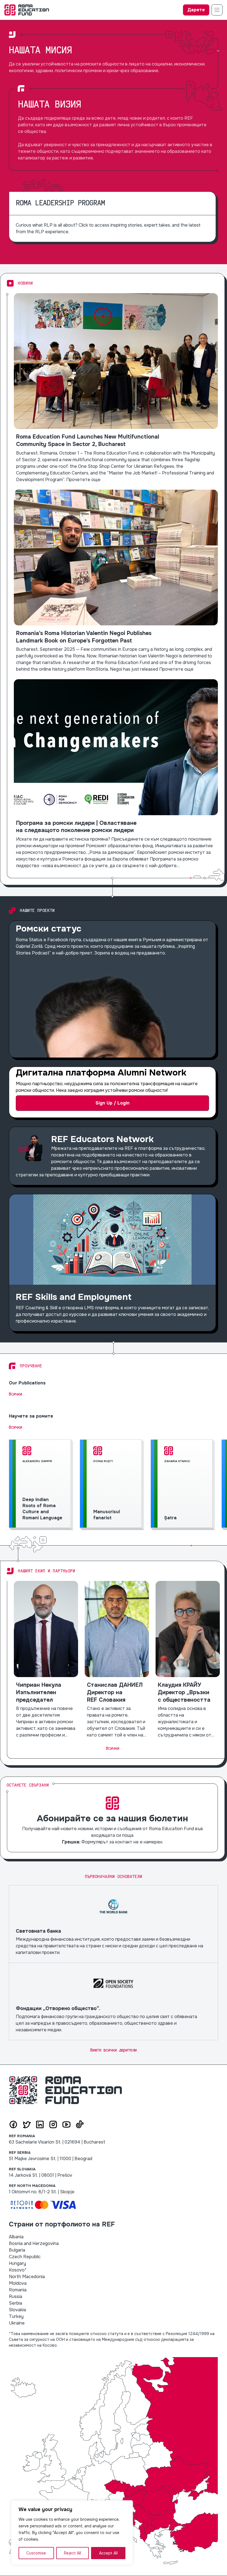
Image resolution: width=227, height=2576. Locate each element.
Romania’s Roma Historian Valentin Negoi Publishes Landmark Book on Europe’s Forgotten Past (116, 581)
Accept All (108, 2553)
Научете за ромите (31, 1416)
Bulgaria (17, 2250)
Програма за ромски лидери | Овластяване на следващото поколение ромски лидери (116, 774)
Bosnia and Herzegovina (34, 2243)
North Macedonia (27, 2277)
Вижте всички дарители (114, 2050)
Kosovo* (18, 2270)
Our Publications (27, 1383)
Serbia (16, 2303)
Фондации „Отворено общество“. (114, 2001)
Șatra (183, 1485)
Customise (36, 2553)
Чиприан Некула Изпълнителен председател (46, 1660)
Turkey (16, 2316)
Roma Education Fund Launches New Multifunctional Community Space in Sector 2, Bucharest (116, 388)
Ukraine (17, 2323)
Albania (16, 2237)
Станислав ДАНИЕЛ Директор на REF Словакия (117, 1660)
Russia (16, 2296)
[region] (72, 2533)
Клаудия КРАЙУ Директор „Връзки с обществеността (188, 1660)
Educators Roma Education (112, 1156)
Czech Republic (25, 2257)
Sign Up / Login (113, 1103)
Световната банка (114, 1924)
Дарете (196, 10)
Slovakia (17, 2310)
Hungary (17, 2263)
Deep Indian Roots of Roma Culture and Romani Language (41, 1485)
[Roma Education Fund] (27, 10)
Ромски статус (112, 989)
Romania (18, 2290)
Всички (16, 1394)
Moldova (18, 2283)
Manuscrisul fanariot (112, 1485)
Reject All (73, 2553)
